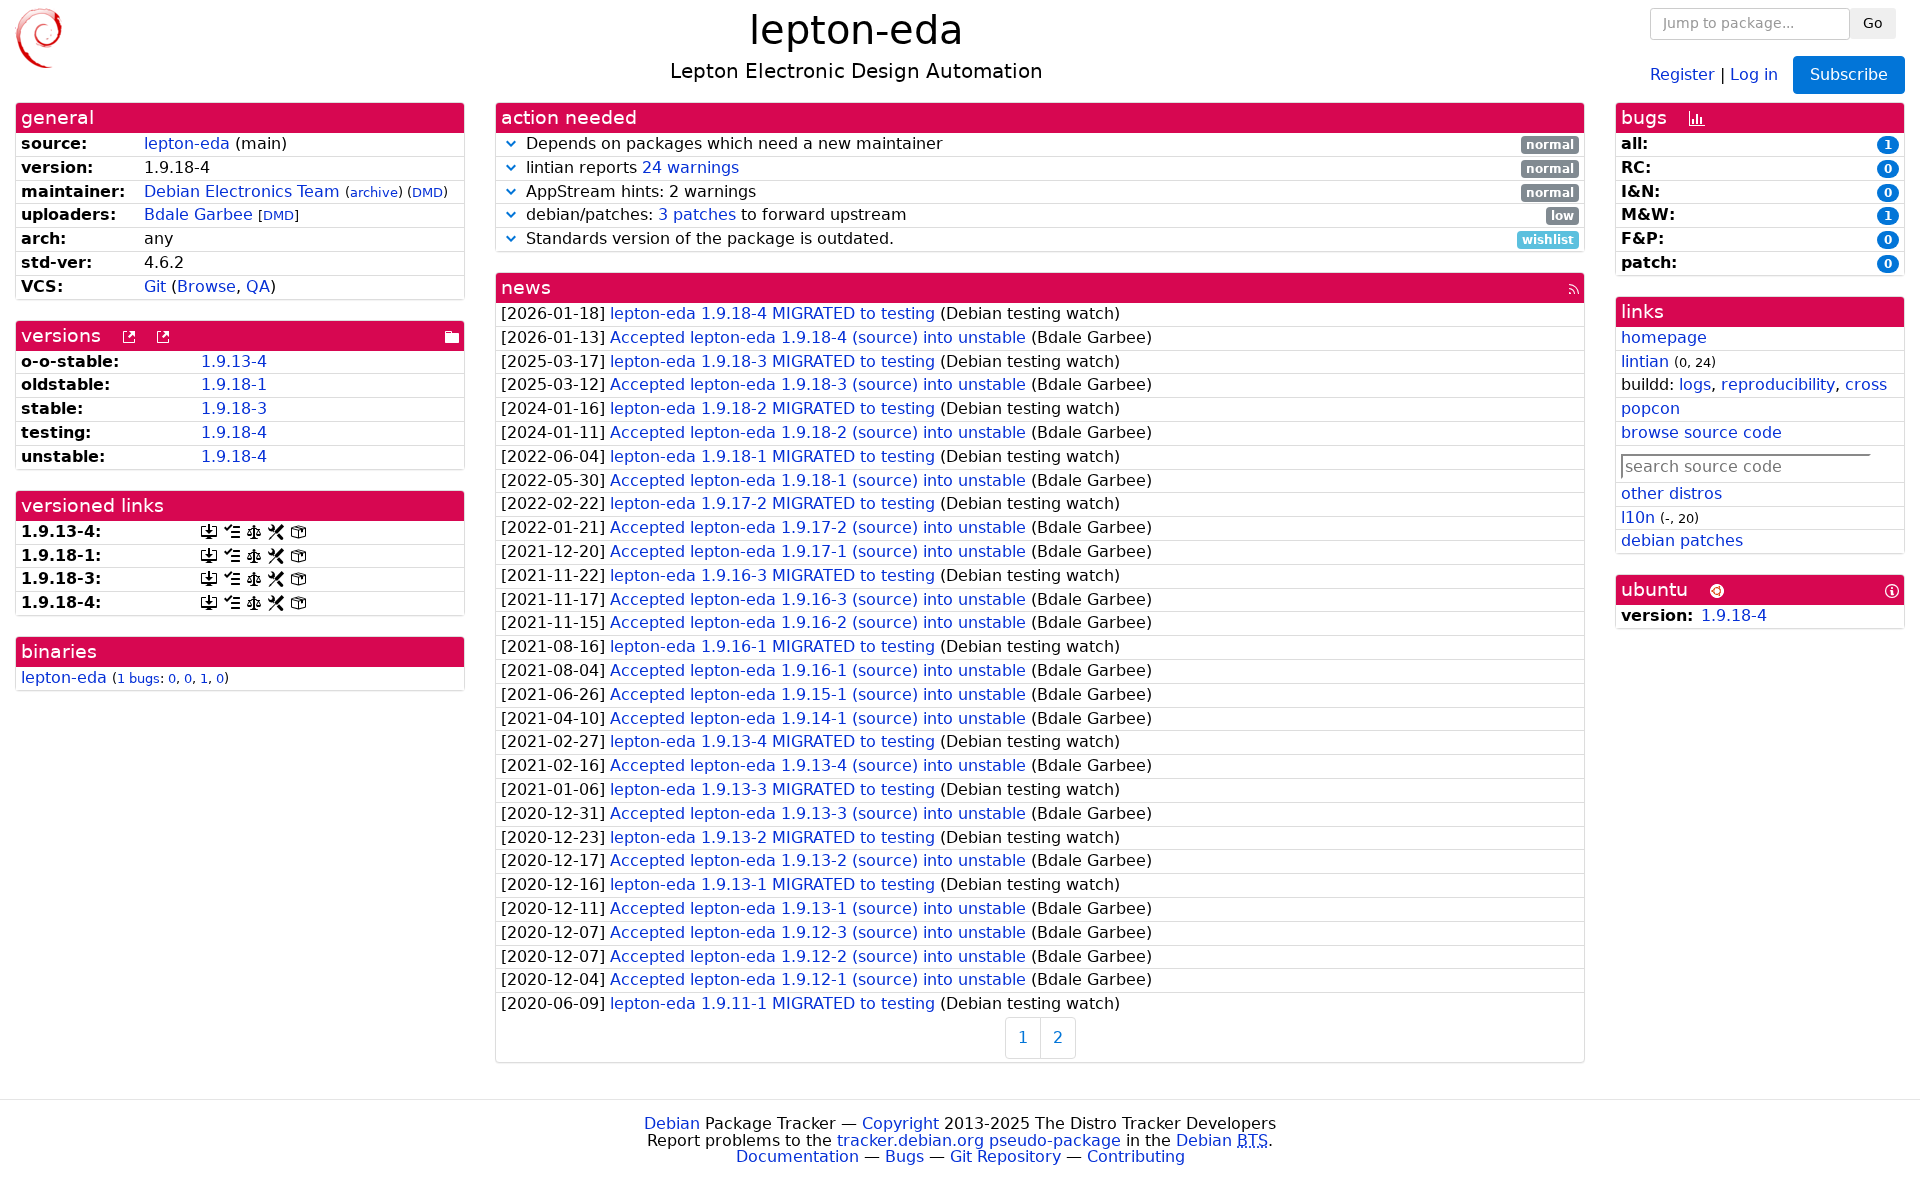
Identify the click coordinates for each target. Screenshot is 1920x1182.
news (526, 287)
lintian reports (1047, 168)
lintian (1645, 361)
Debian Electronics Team (242, 191)
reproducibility (1778, 384)
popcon (1650, 408)
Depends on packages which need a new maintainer (1047, 144)
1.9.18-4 (234, 432)
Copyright (900, 1123)
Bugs (904, 1156)
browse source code (1701, 432)
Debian (672, 1123)
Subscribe (1849, 74)
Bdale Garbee (198, 214)
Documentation (797, 1156)
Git (155, 286)
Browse (206, 286)
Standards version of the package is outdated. (1047, 239)
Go (1873, 23)
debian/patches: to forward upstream (1047, 215)
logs (1695, 384)
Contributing (1136, 1156)
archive (374, 192)
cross (1866, 384)
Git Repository (1005, 1156)
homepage (1664, 337)
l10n (1638, 517)
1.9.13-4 (234, 361)
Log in (1754, 73)
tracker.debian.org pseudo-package (979, 1140)
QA (258, 286)
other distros (1671, 493)
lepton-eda (187, 143)
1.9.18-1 (234, 384)
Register (1682, 73)
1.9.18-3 (234, 408)
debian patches (1682, 540)
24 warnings (690, 167)
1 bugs (138, 678)
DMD (427, 192)
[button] (511, 143)
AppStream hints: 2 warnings (1047, 192)
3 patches (697, 214)
